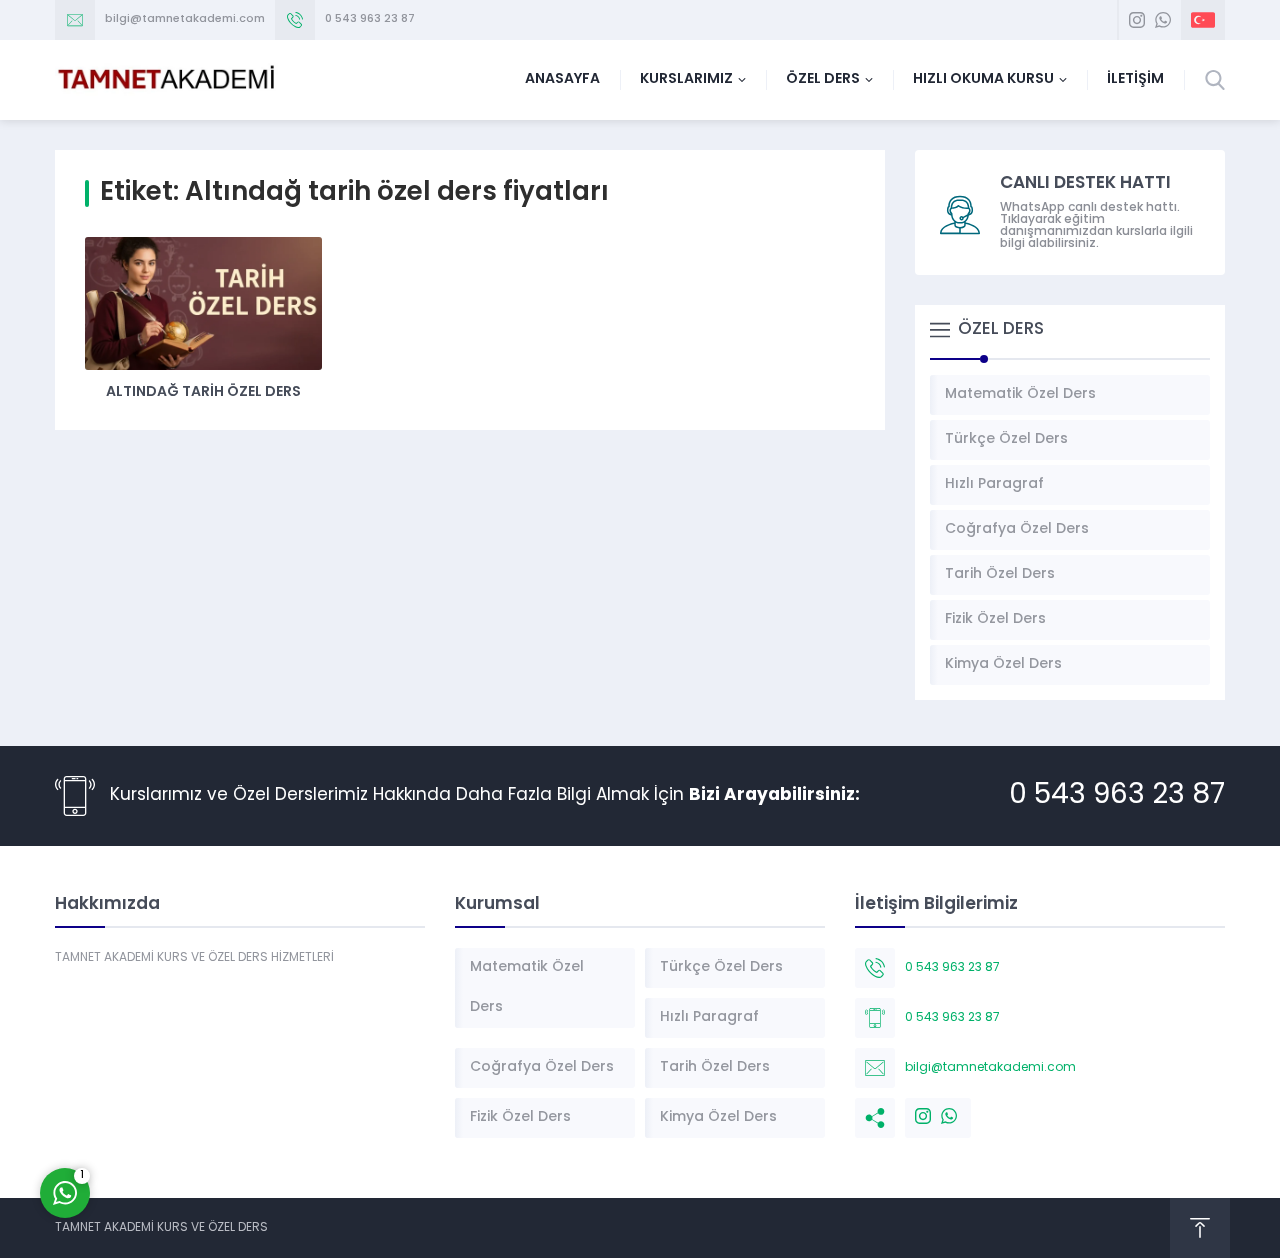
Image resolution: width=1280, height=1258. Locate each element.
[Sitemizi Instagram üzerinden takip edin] (1137, 20)
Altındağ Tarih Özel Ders (203, 392)
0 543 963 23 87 (370, 19)
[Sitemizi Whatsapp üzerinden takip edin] (1163, 20)
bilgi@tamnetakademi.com (185, 19)
